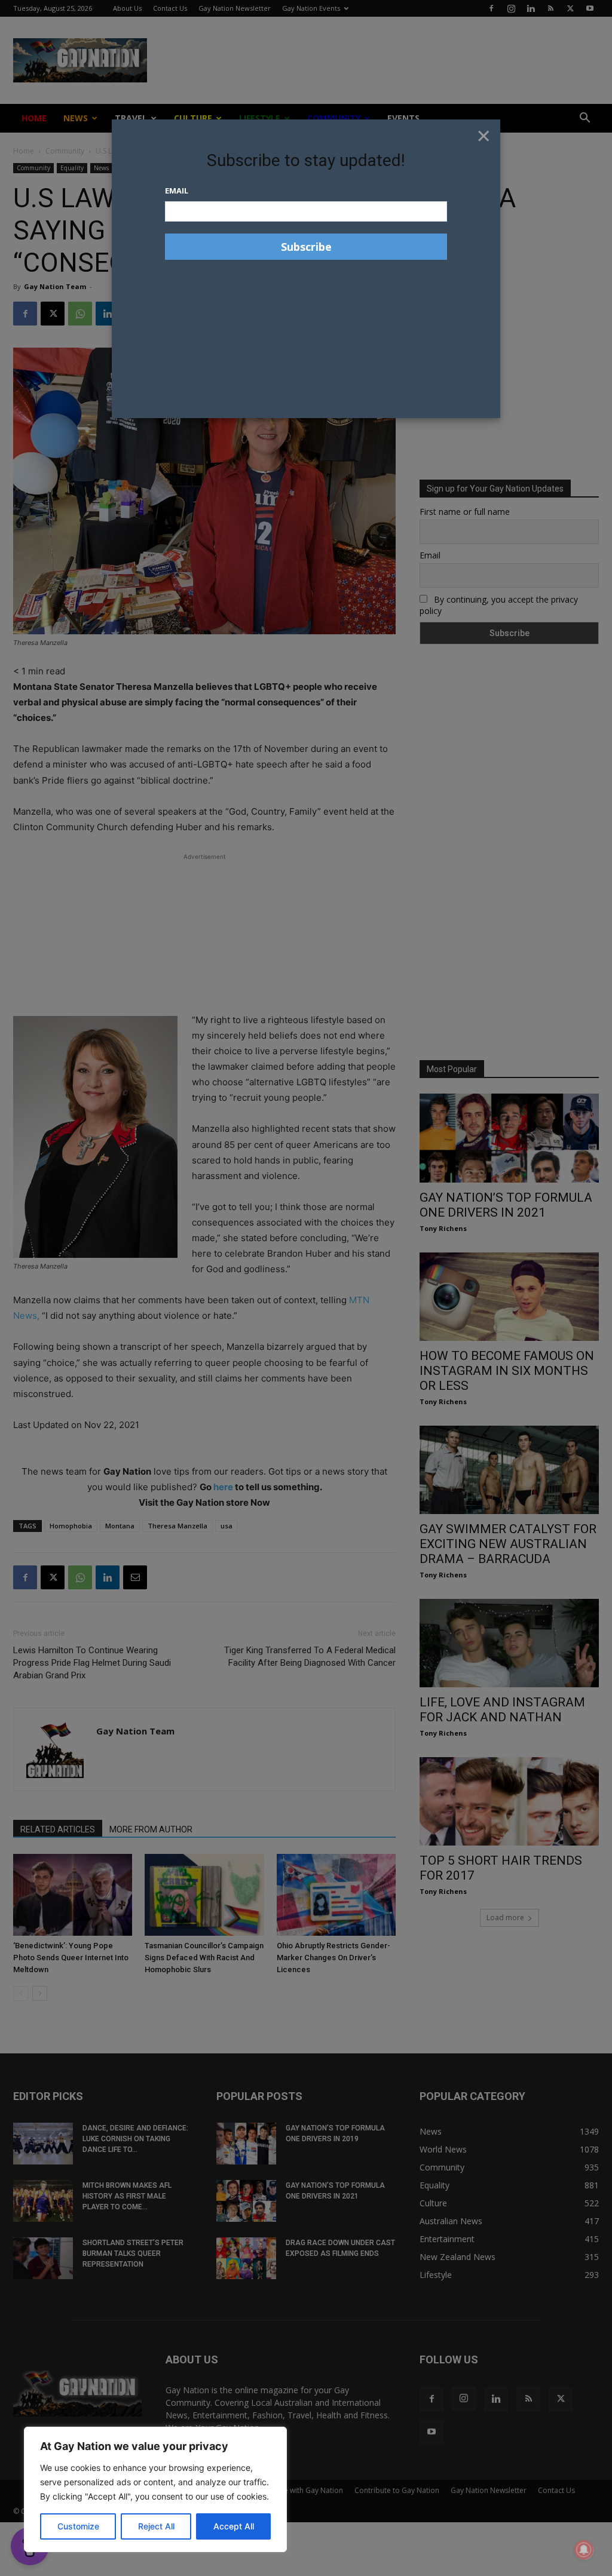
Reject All (156, 2526)
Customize (78, 2526)
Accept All (234, 2526)
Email (177, 191)
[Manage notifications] (584, 2550)
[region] (155, 2489)
